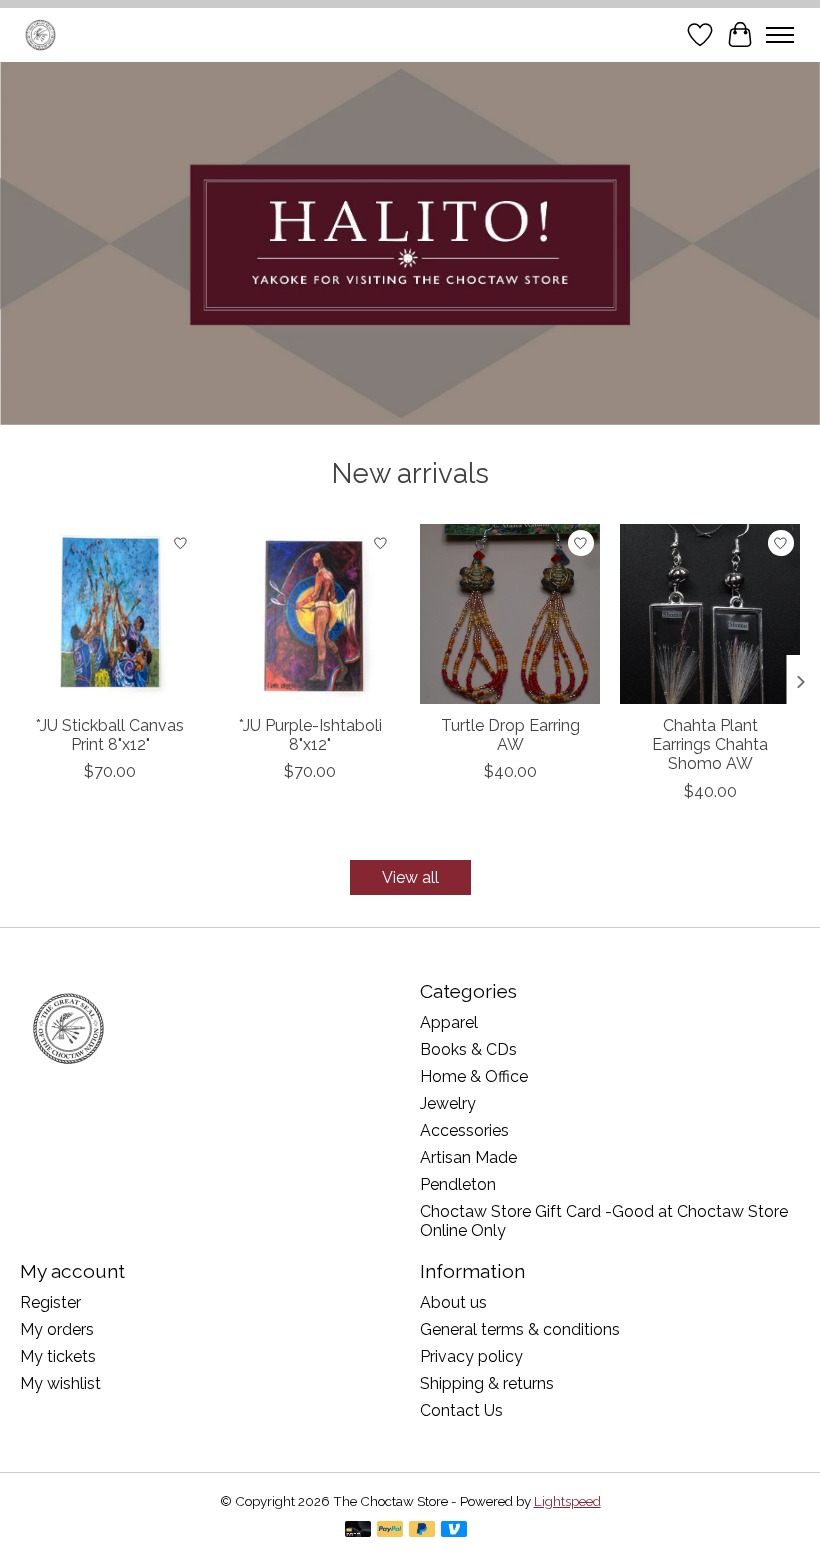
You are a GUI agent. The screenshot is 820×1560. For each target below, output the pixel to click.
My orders (57, 1329)
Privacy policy (471, 1356)
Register (50, 1302)
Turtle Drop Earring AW (510, 735)
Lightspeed (567, 1501)
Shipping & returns (487, 1383)
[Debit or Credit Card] (358, 1530)
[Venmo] (454, 1530)
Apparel (449, 1022)
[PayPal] (390, 1530)
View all (410, 877)
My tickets (58, 1356)
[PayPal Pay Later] (422, 1530)
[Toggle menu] (780, 35)
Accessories (464, 1130)
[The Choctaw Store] (40, 34)
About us (453, 1302)
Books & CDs (468, 1049)
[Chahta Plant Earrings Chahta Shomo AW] (710, 614)
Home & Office (474, 1076)
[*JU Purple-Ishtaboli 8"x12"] (310, 614)
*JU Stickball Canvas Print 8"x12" (110, 735)
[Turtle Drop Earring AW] (510, 614)
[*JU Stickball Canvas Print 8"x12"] (110, 614)
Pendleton (458, 1184)
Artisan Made (468, 1157)
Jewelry (448, 1103)
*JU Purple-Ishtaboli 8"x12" (310, 735)
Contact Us (461, 1410)
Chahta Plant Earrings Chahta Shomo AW (710, 744)
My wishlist (60, 1383)
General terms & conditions (520, 1329)
